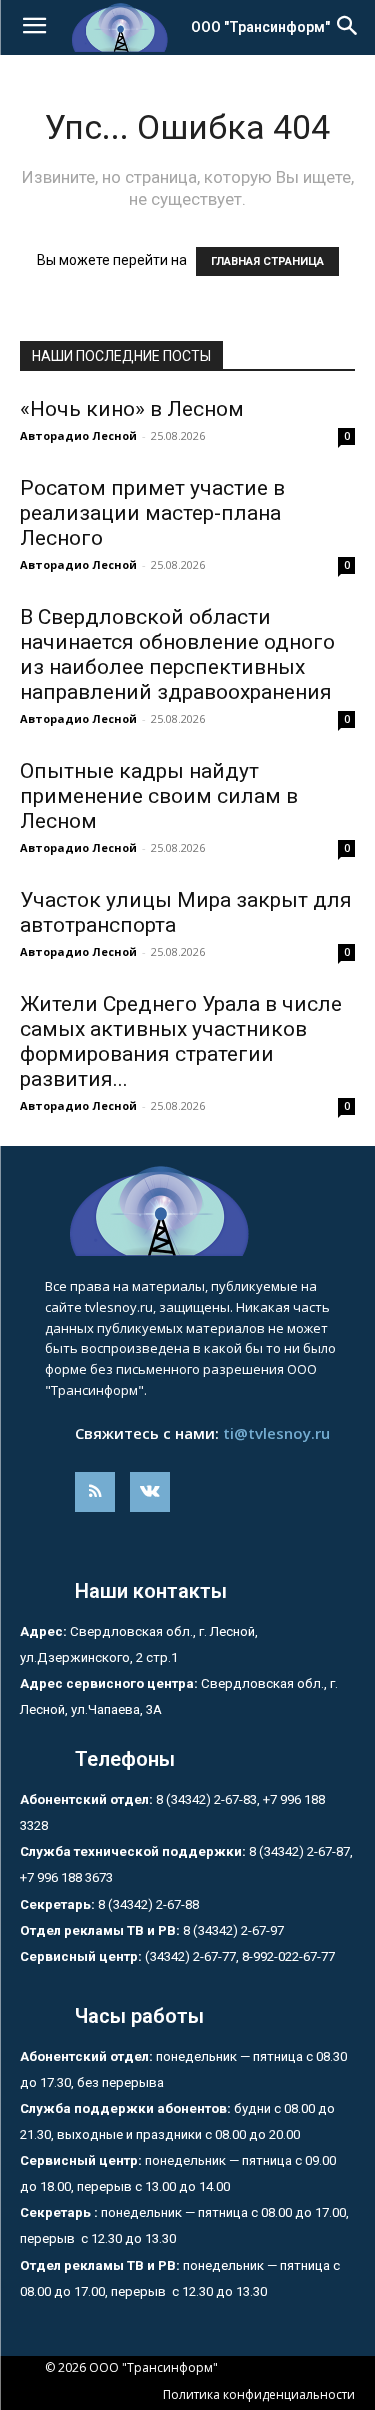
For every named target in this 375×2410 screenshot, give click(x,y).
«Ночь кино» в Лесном (132, 409)
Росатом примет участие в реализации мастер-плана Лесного (152, 513)
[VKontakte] (150, 1492)
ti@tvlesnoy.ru (276, 1433)
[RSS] (95, 1492)
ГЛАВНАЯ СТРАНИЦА (267, 261)
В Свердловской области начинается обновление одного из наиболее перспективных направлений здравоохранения (177, 654)
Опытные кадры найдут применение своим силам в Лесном (159, 796)
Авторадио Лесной (78, 435)
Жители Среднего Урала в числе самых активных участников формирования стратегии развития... (181, 1041)
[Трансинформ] (187, 1211)
